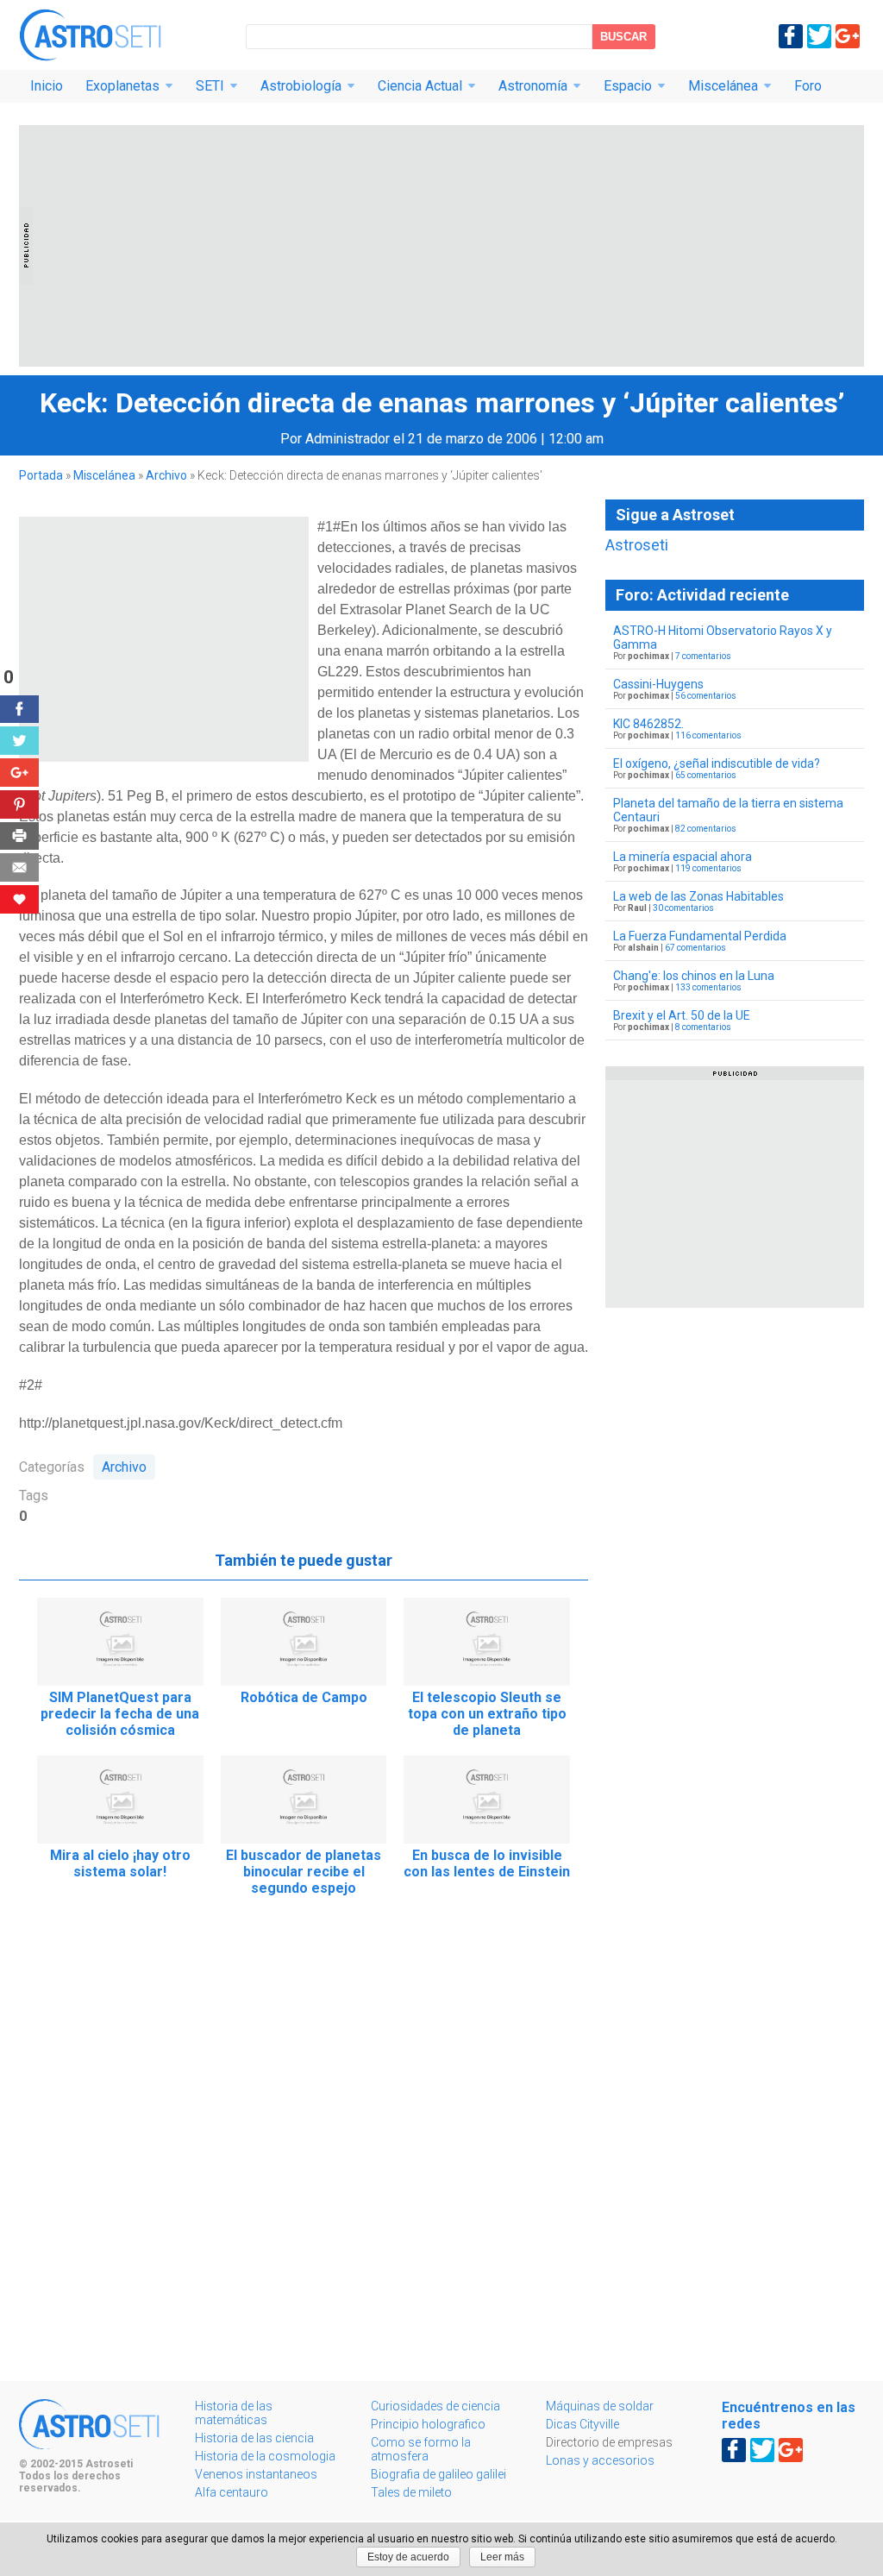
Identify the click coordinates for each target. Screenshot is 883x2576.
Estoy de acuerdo (408, 2557)
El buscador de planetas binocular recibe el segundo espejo (304, 1872)
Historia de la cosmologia (265, 2456)
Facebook (791, 36)
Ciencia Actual (420, 86)
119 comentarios (708, 868)
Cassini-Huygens (658, 684)
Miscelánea (723, 86)
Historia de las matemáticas (234, 2413)
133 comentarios (708, 987)
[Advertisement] (441, 246)
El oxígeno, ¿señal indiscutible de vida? (717, 763)
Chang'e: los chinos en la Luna (694, 976)
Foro (808, 86)
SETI (210, 86)
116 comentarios (708, 735)
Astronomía (533, 86)
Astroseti (90, 35)
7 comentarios (703, 656)
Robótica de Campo (304, 1697)
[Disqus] (304, 2149)
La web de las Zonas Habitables (698, 896)
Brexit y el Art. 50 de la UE (682, 1015)
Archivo (166, 475)
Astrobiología (301, 86)
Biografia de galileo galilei (438, 2474)
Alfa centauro (232, 2492)
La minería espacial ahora (683, 857)
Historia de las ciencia (254, 2438)
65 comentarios (706, 775)
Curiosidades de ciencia (435, 2406)
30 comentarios (683, 908)
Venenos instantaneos (256, 2474)
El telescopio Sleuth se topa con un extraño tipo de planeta (487, 1714)
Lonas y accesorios (600, 2460)
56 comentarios (706, 696)
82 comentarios (706, 829)
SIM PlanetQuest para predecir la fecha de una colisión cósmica (120, 1714)
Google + (848, 36)
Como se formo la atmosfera (421, 2449)
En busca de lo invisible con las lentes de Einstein (487, 1863)
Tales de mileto (411, 2492)
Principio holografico (428, 2424)
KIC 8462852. (648, 724)
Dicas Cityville (582, 2424)
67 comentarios (695, 948)
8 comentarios (703, 1027)
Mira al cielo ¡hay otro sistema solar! (120, 1863)
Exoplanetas (122, 86)
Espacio (628, 86)
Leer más (502, 2557)
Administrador (348, 439)
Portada (41, 475)
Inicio (47, 86)
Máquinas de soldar (600, 2406)
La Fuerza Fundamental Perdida (700, 936)
